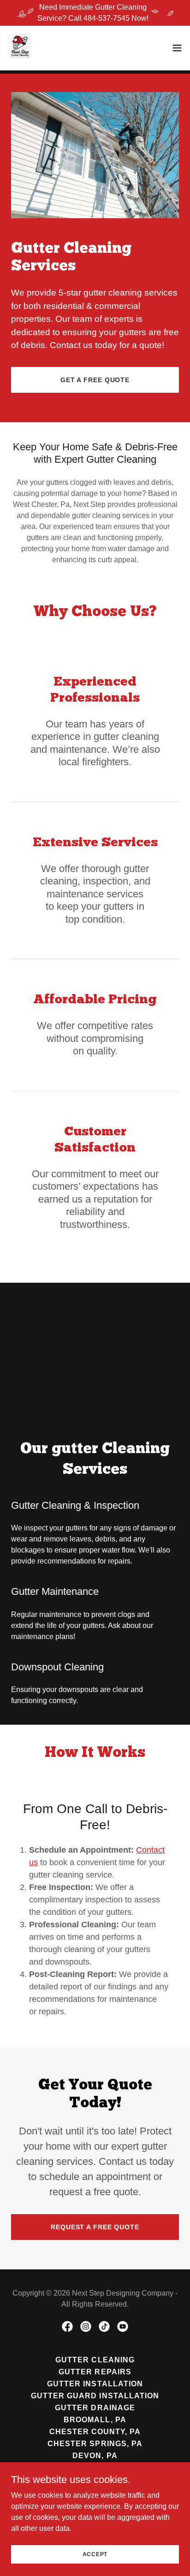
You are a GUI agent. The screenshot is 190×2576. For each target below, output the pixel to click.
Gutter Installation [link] (95, 2384)
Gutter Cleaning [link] (95, 2360)
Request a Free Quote (95, 2227)
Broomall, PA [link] (95, 2420)
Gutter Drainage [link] (95, 2408)
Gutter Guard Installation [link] (95, 2396)
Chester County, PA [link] (95, 2432)
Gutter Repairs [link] (95, 2372)
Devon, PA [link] (95, 2456)
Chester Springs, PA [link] (95, 2444)
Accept (95, 2554)
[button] (177, 48)
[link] (20, 48)
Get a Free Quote (95, 380)
